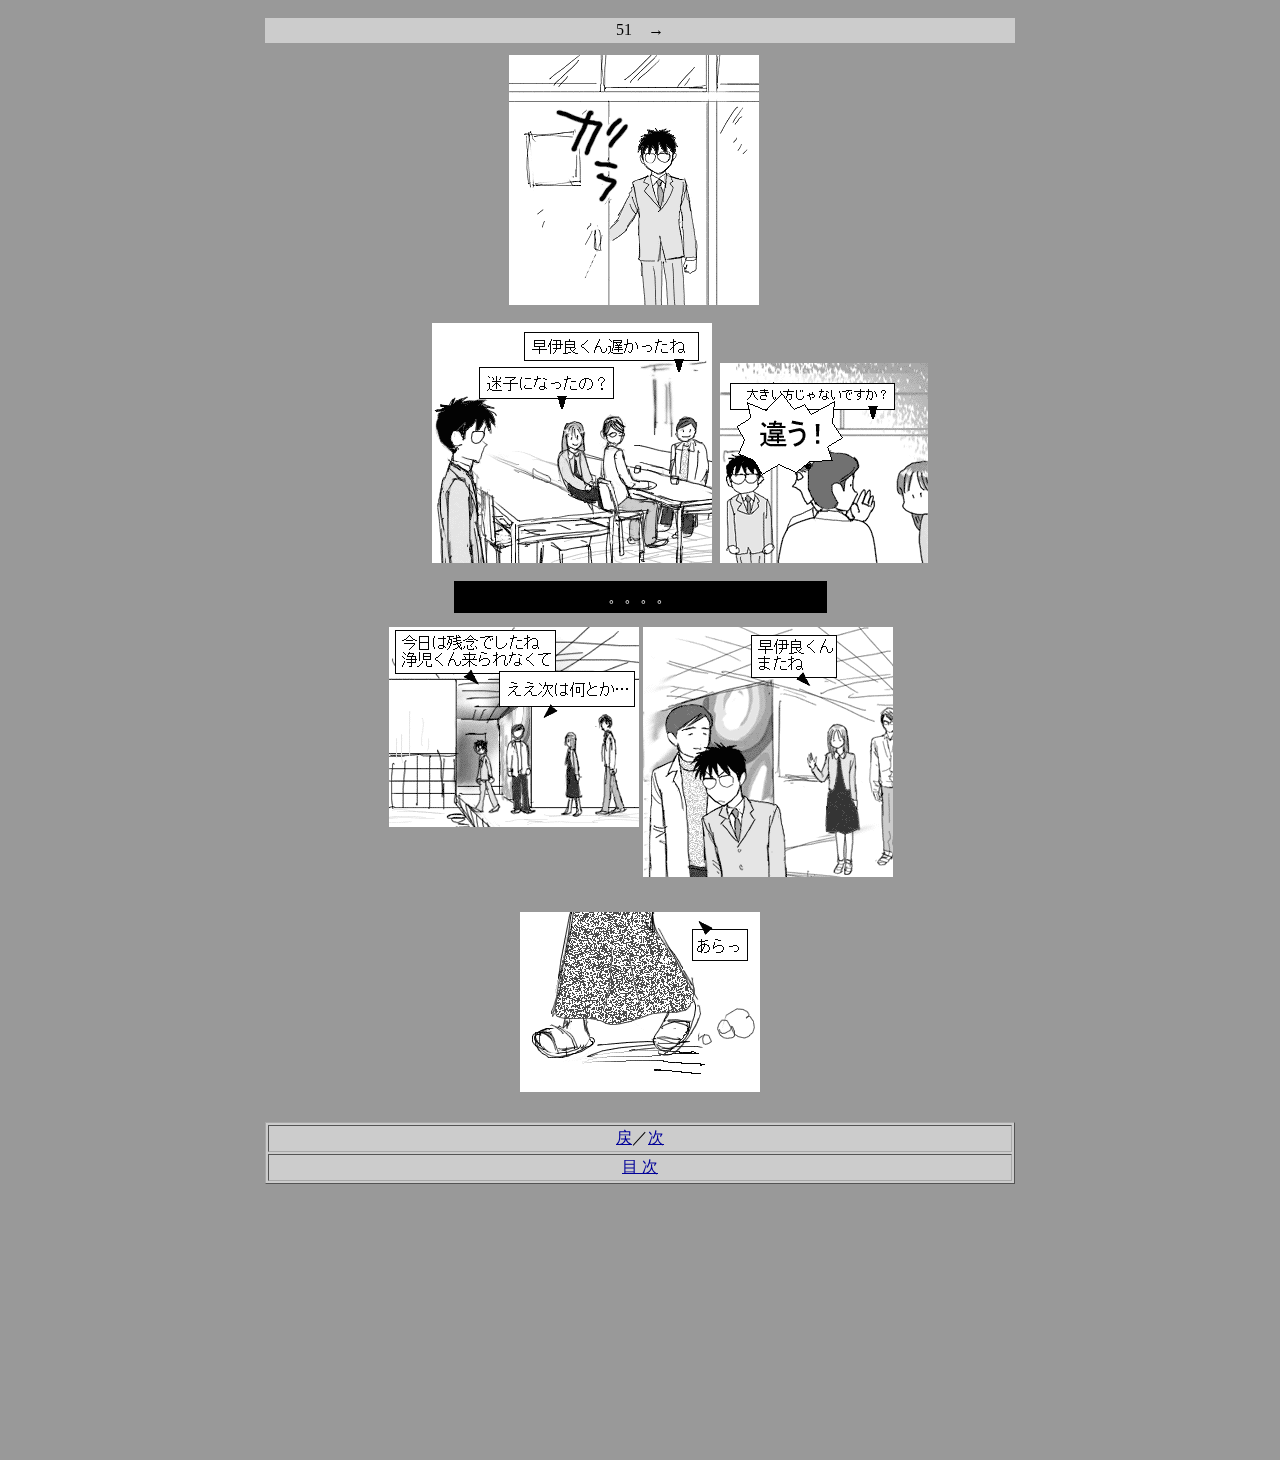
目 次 (640, 1166)
